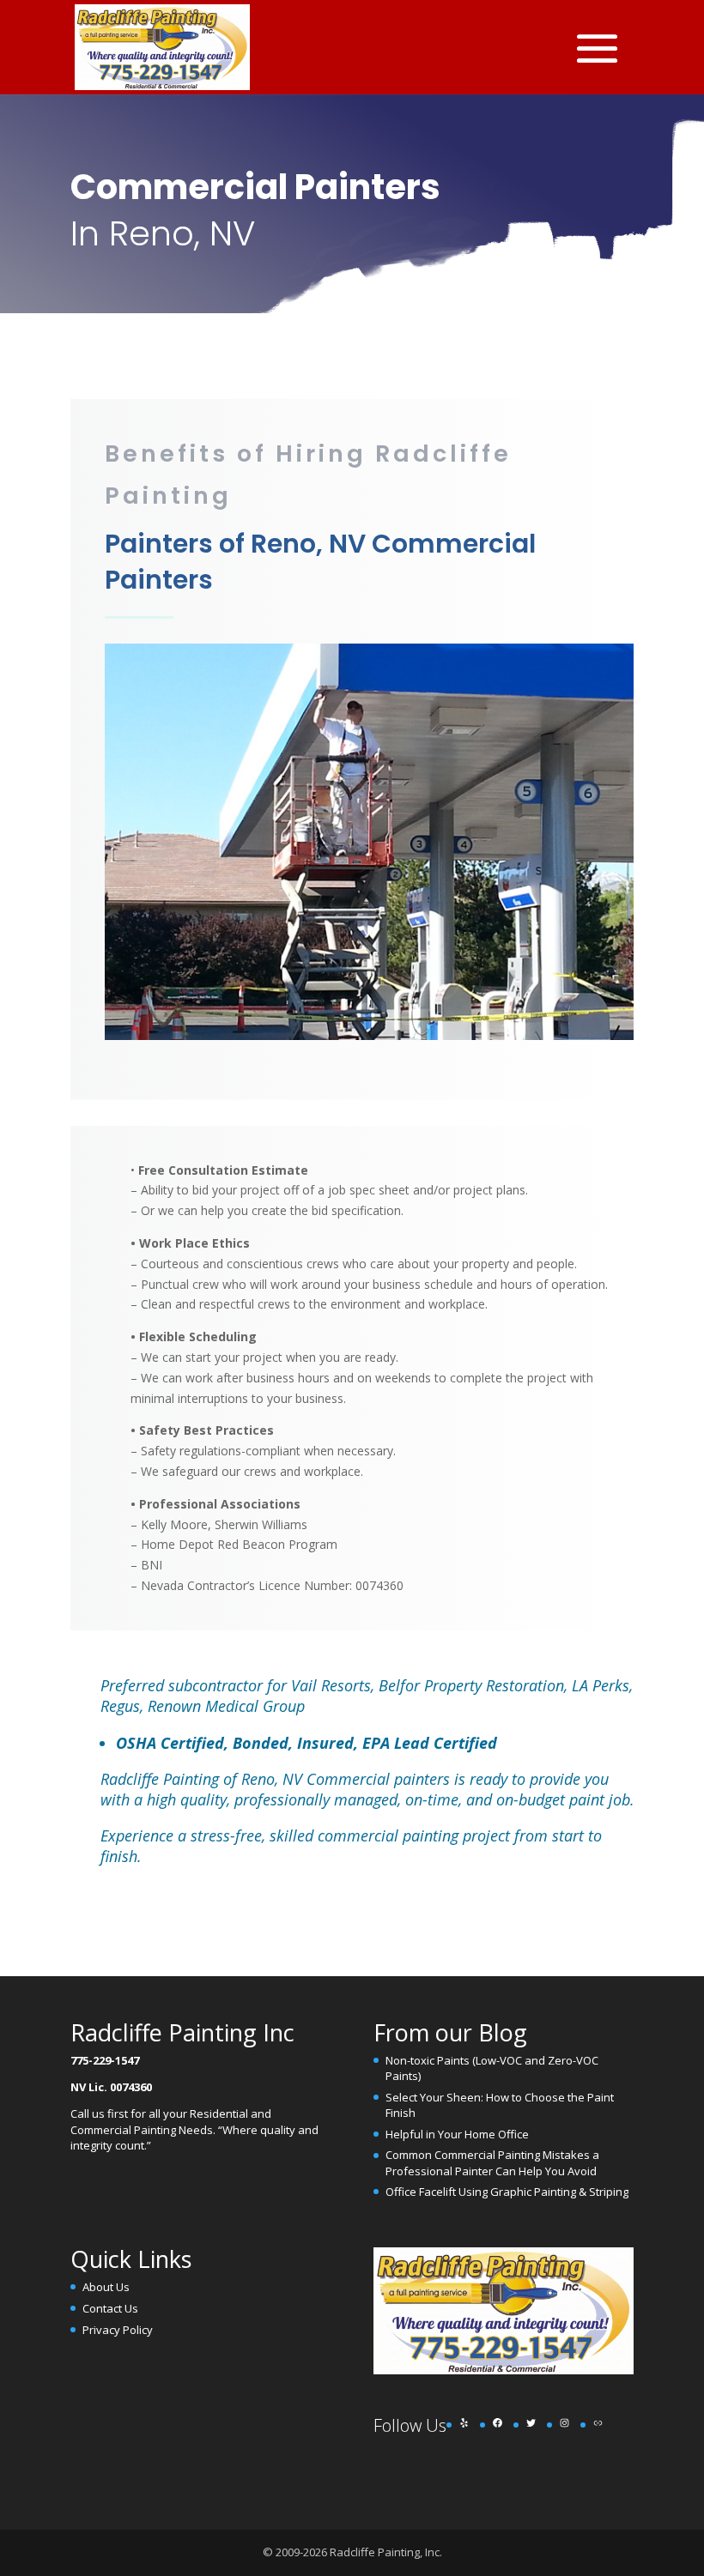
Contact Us (110, 2308)
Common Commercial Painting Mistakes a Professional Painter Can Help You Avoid (492, 2162)
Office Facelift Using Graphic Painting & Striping (507, 2192)
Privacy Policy (118, 2330)
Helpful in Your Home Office (457, 2134)
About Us (106, 2287)
